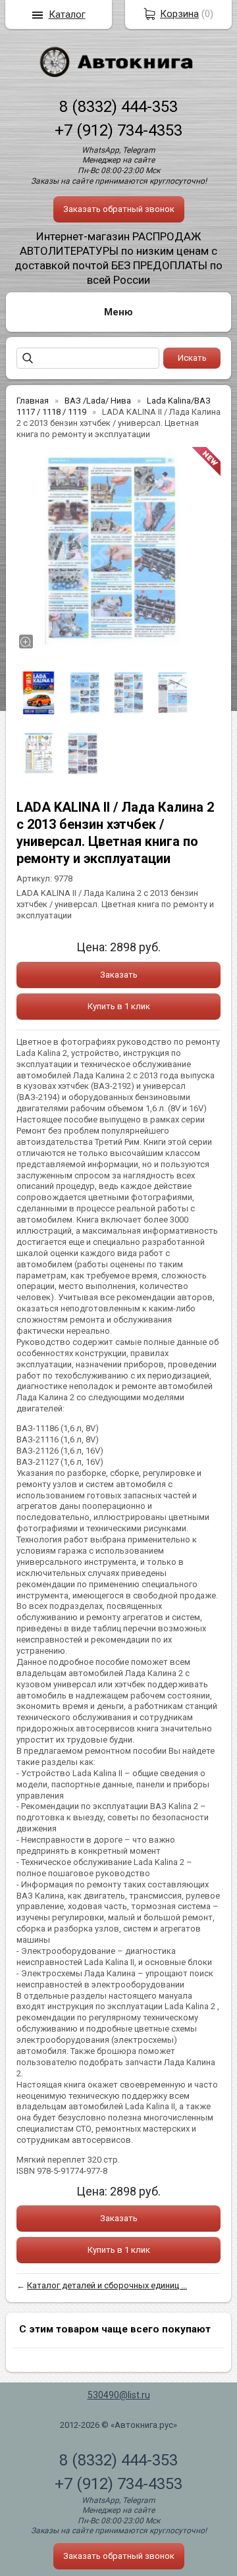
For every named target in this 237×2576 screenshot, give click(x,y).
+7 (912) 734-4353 (118, 130)
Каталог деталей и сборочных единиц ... (107, 2285)
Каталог (67, 14)
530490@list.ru (119, 2395)
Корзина (179, 14)
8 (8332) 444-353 (118, 107)
